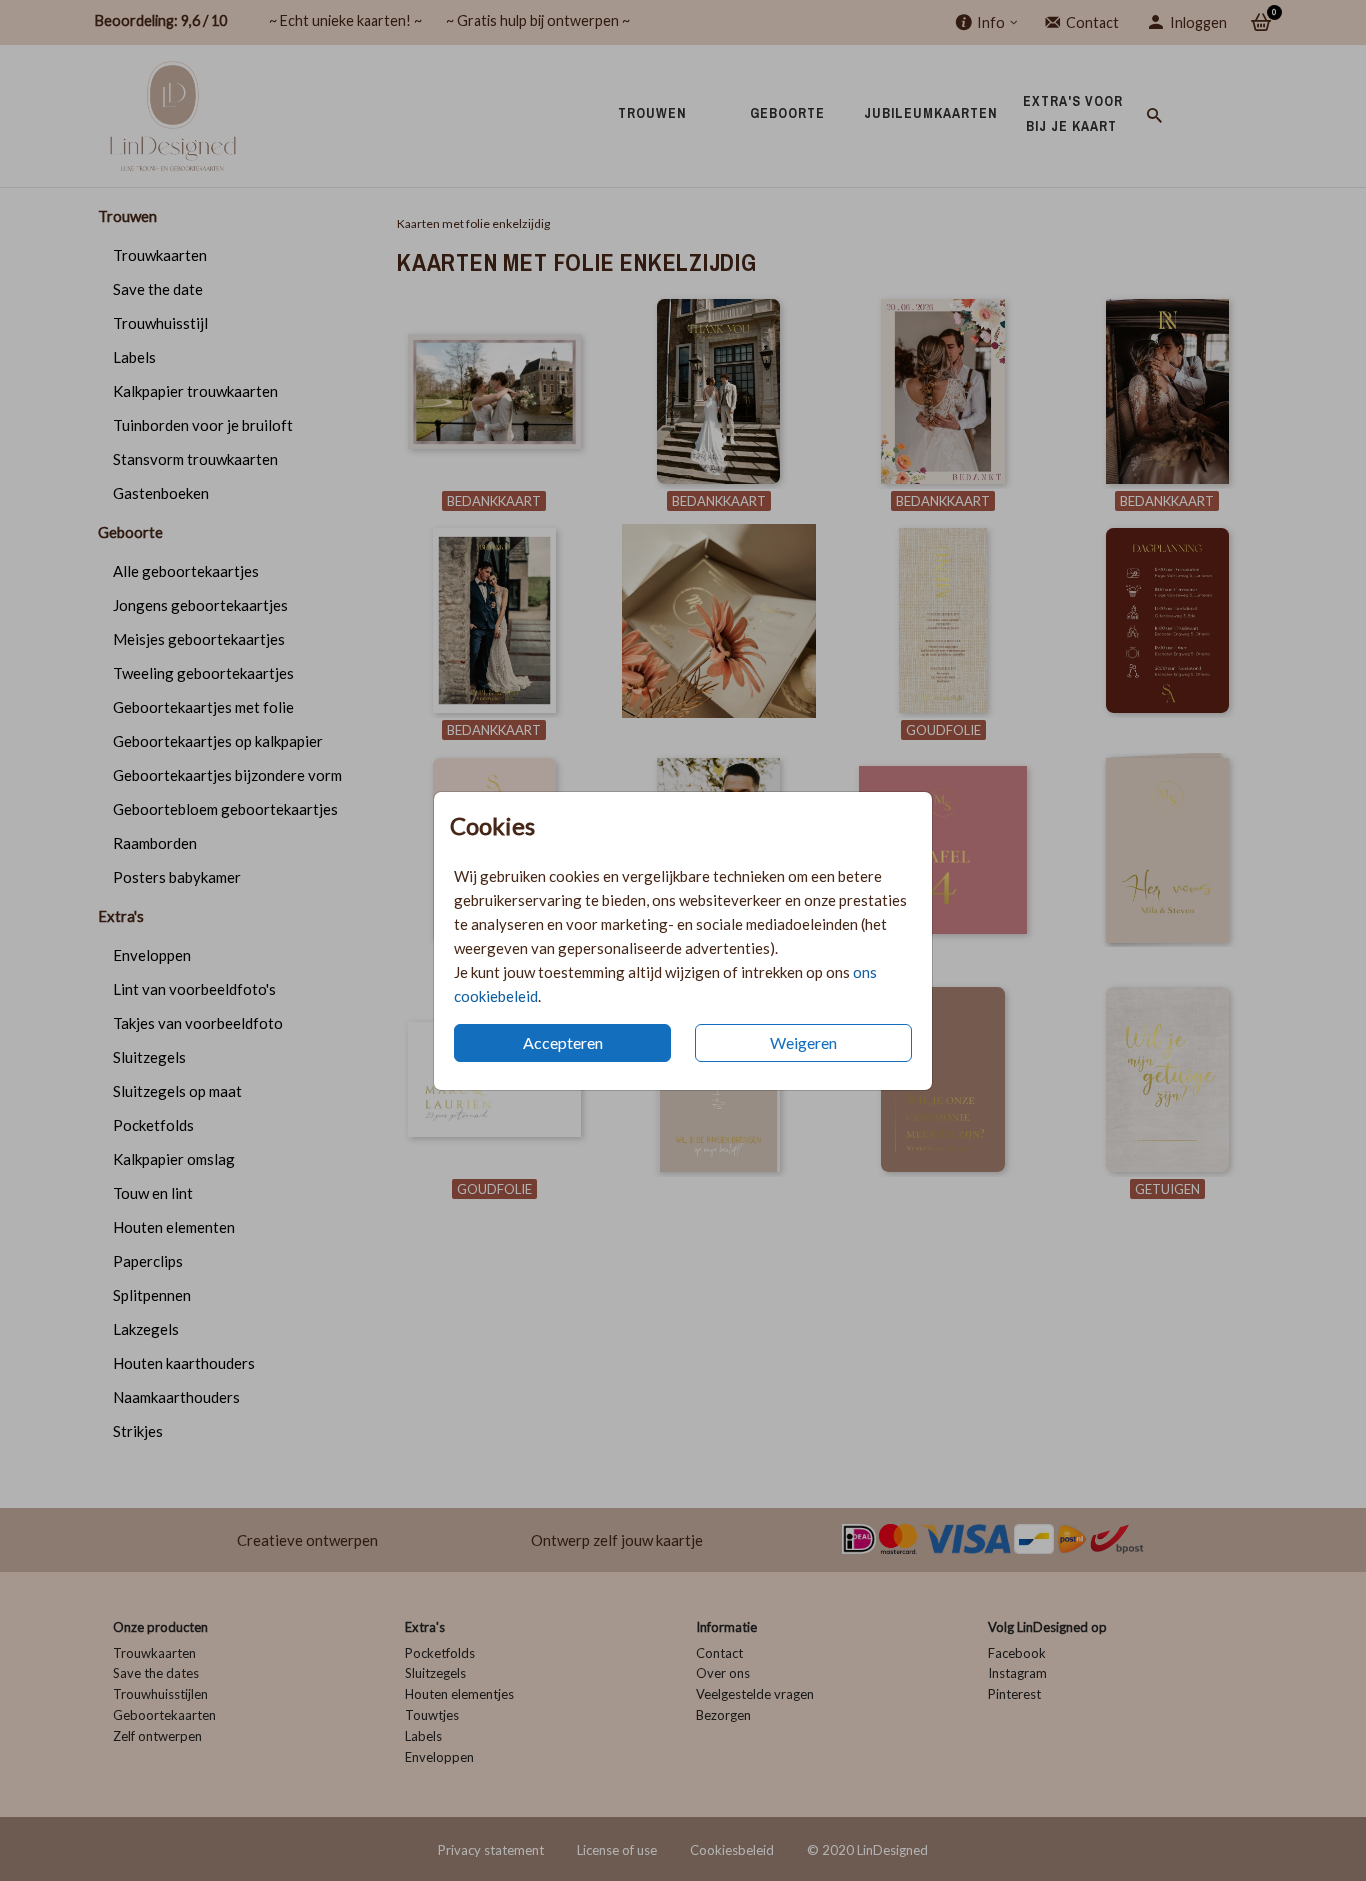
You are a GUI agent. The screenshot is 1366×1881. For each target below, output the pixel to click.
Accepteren (563, 1042)
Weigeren (803, 1042)
